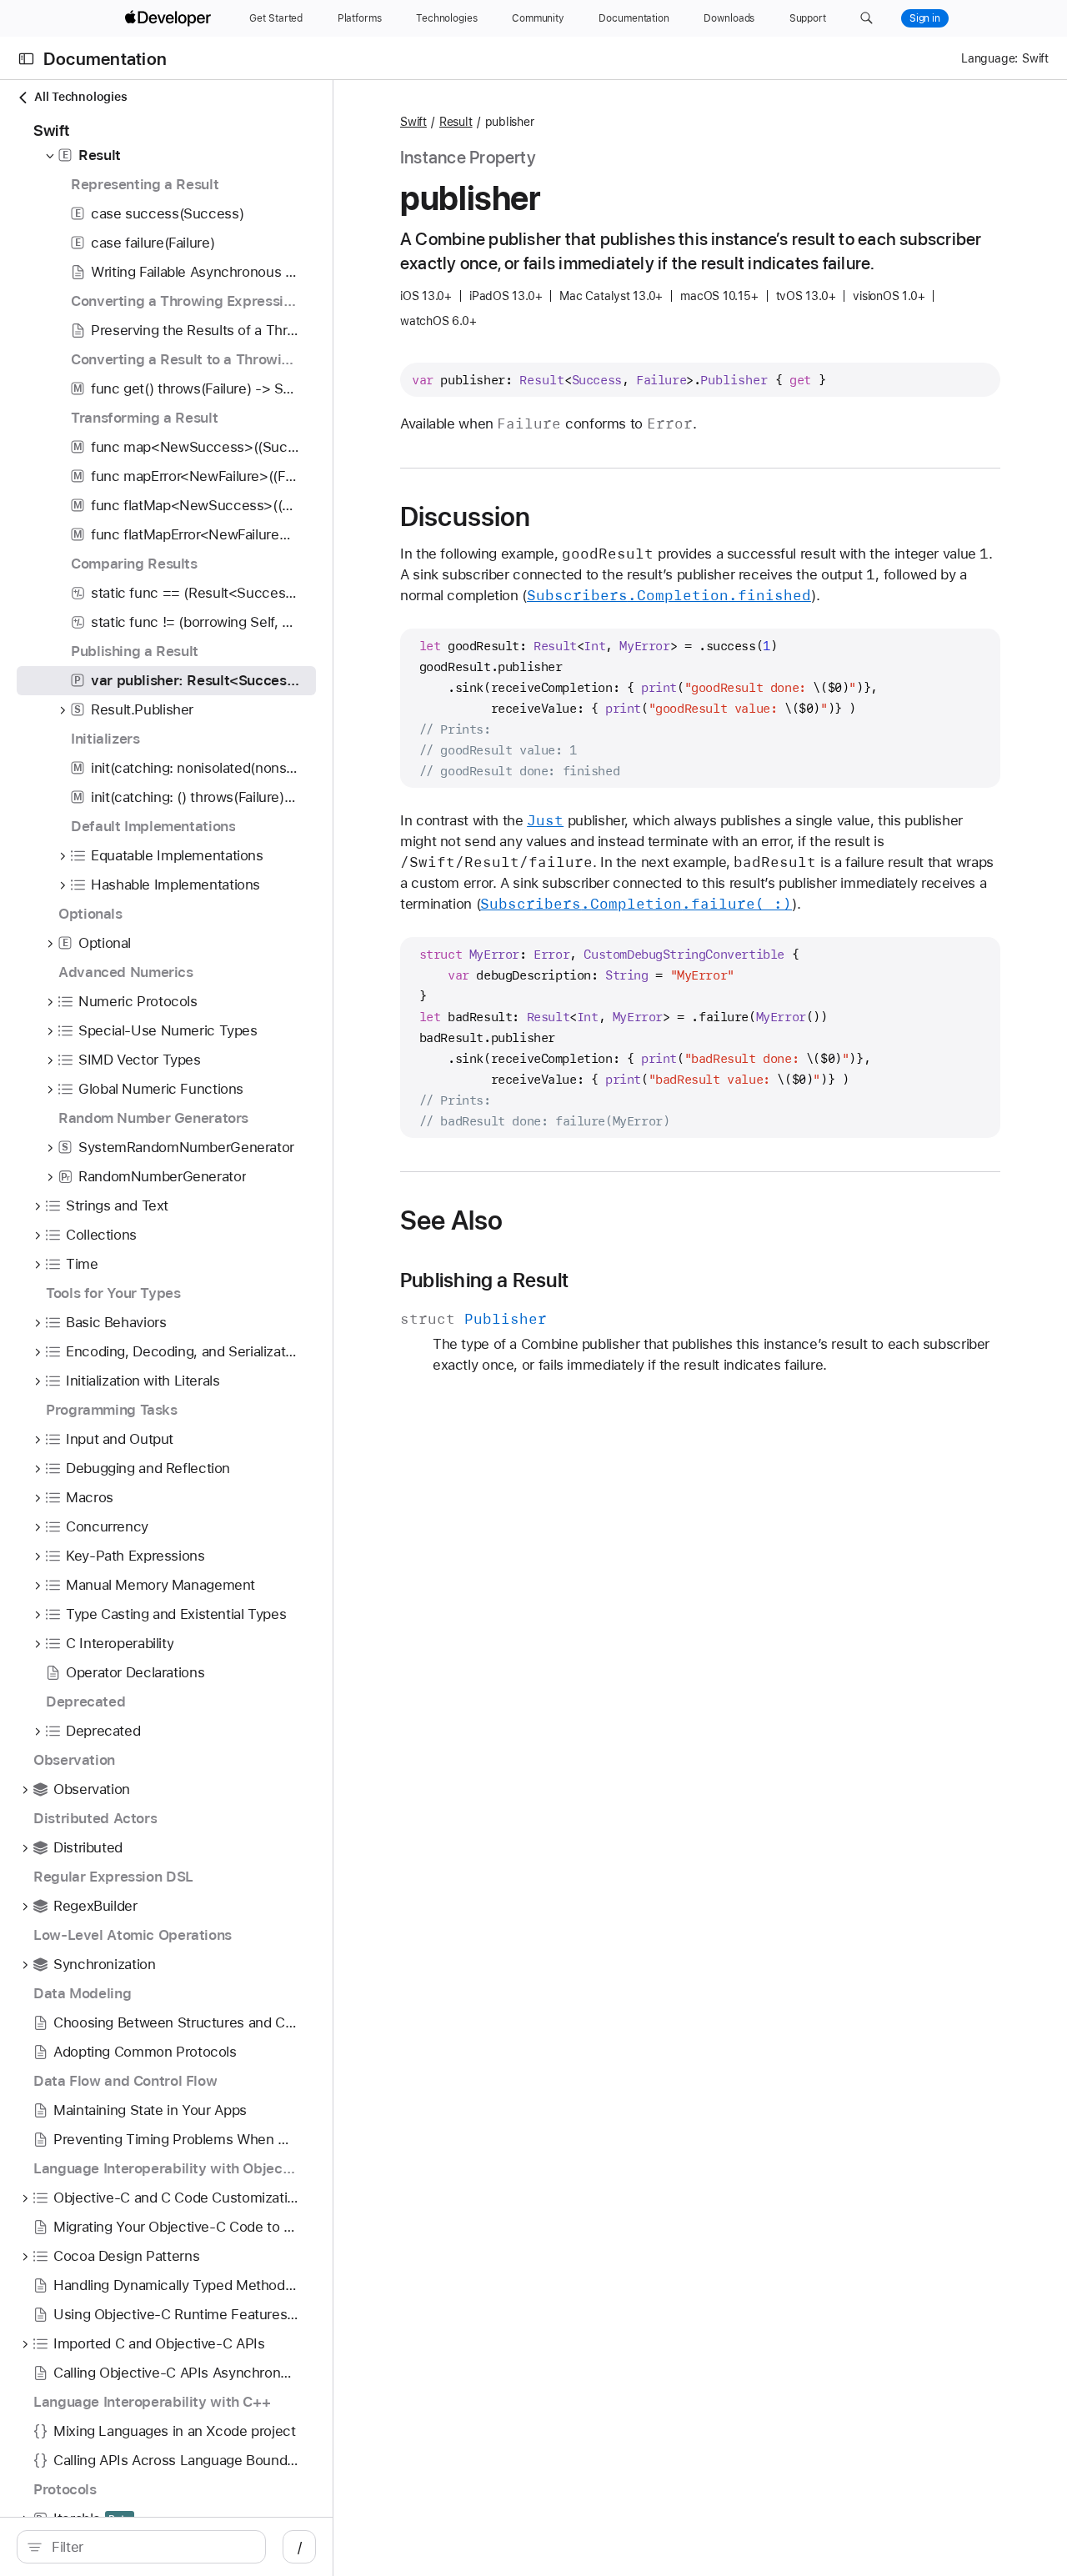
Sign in (925, 18)
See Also (451, 1220)
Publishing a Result (484, 1280)
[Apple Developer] (170, 18)
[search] (141, 2547)
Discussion (465, 517)
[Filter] (150, 2547)
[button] (867, 18)
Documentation (105, 59)
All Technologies (80, 97)
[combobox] (150, 2547)
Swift (413, 122)
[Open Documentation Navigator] (26, 59)
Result (456, 122)
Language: (989, 58)
